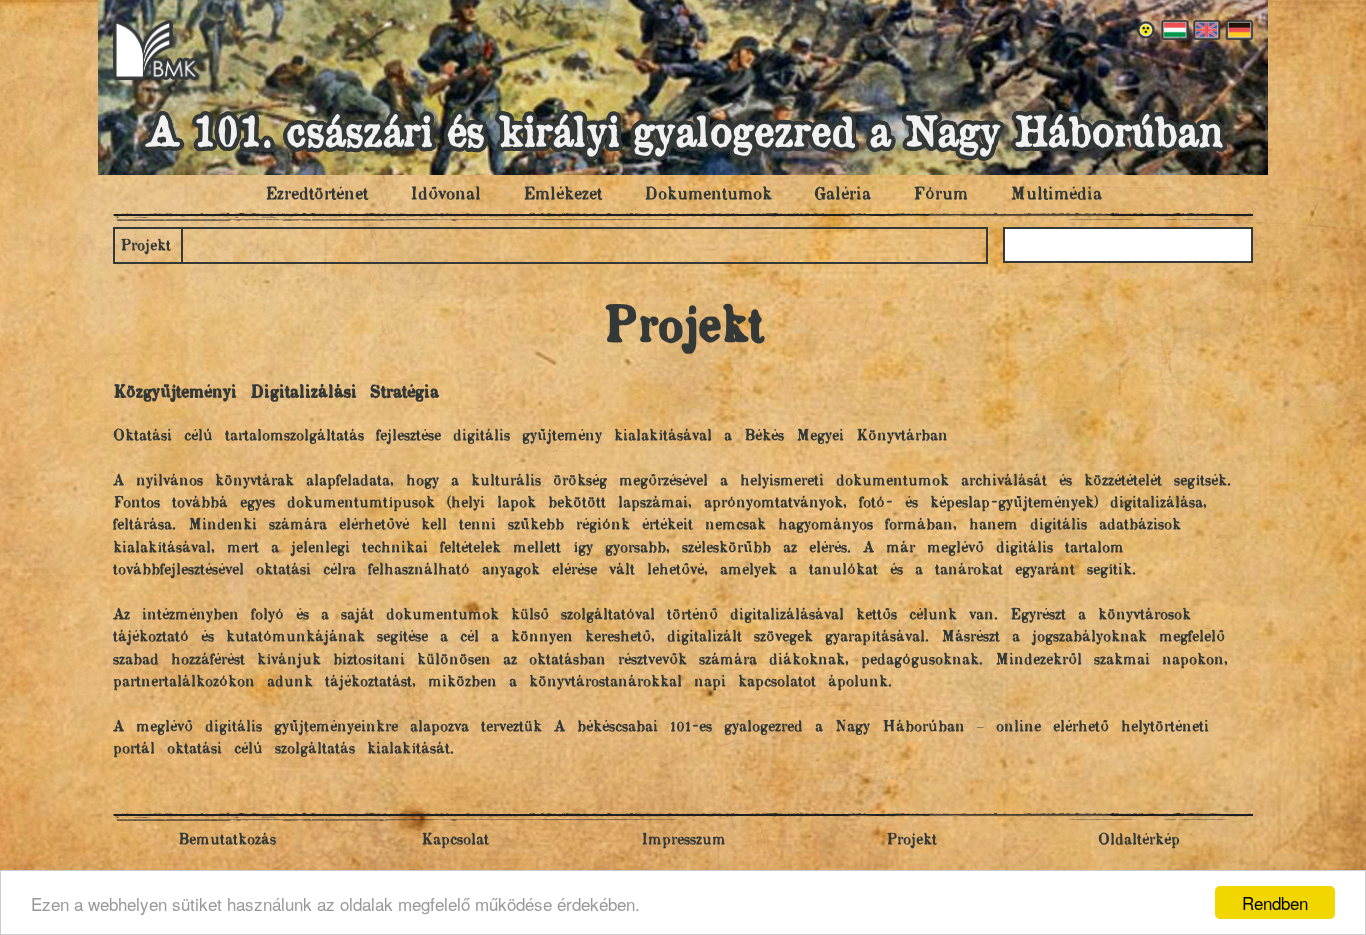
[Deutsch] (1237, 30)
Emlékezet (562, 195)
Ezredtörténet (316, 195)
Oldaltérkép (1139, 840)
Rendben (1275, 902)
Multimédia (1056, 195)
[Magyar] (1173, 30)
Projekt (145, 246)
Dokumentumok (708, 195)
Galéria (842, 195)
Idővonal (445, 195)
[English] (1205, 30)
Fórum (940, 195)
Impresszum (683, 840)
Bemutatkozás (227, 840)
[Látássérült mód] (1147, 30)
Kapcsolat (455, 840)
